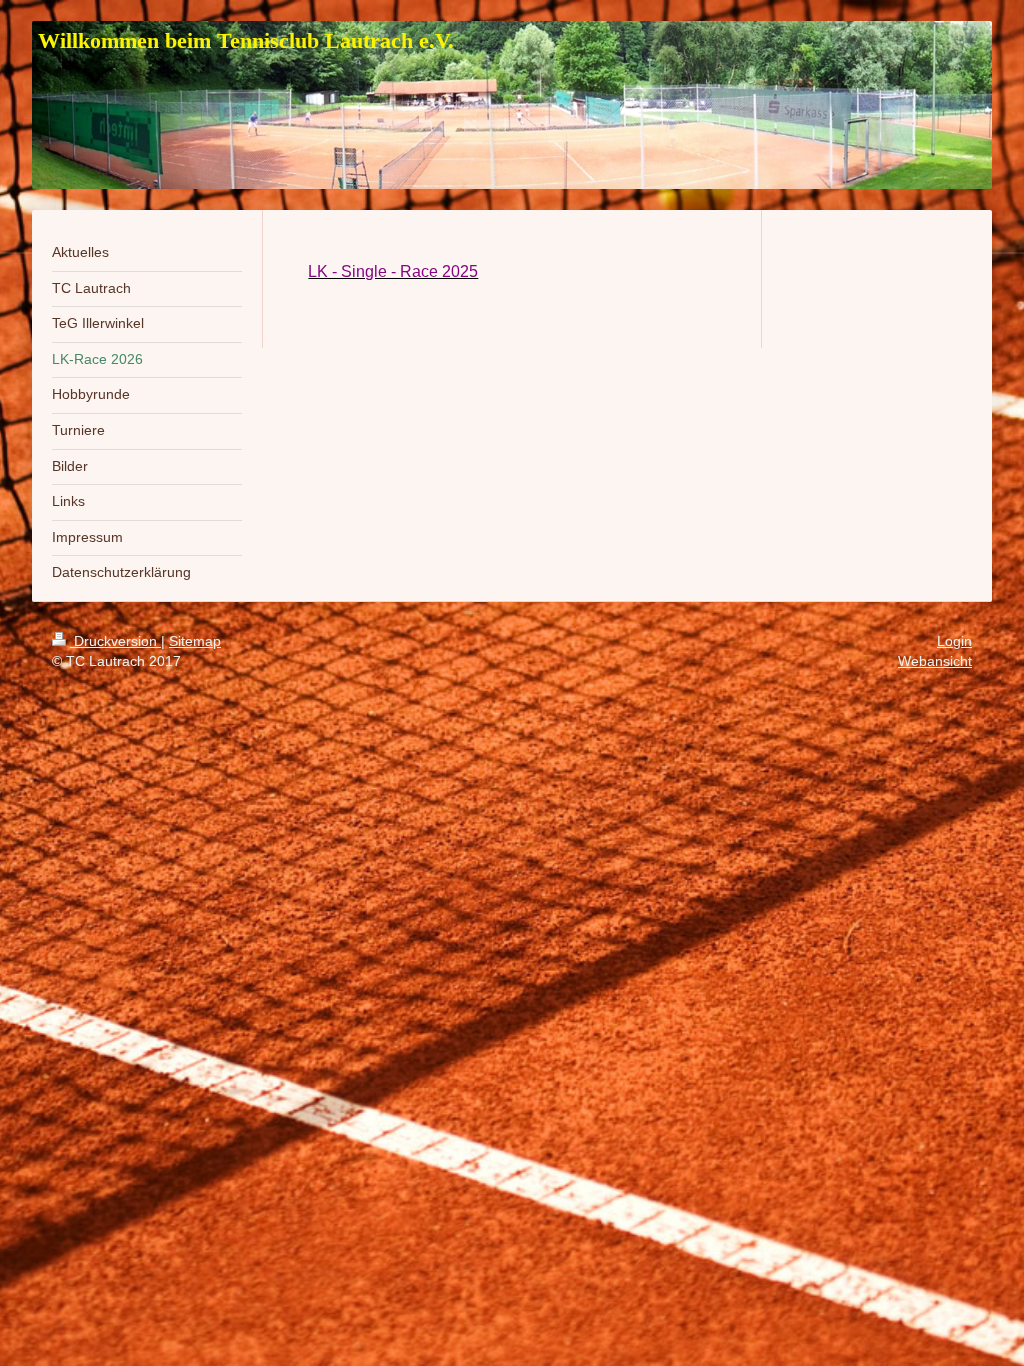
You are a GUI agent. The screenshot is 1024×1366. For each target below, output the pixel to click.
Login (954, 641)
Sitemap (195, 641)
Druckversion (115, 641)
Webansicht (935, 661)
